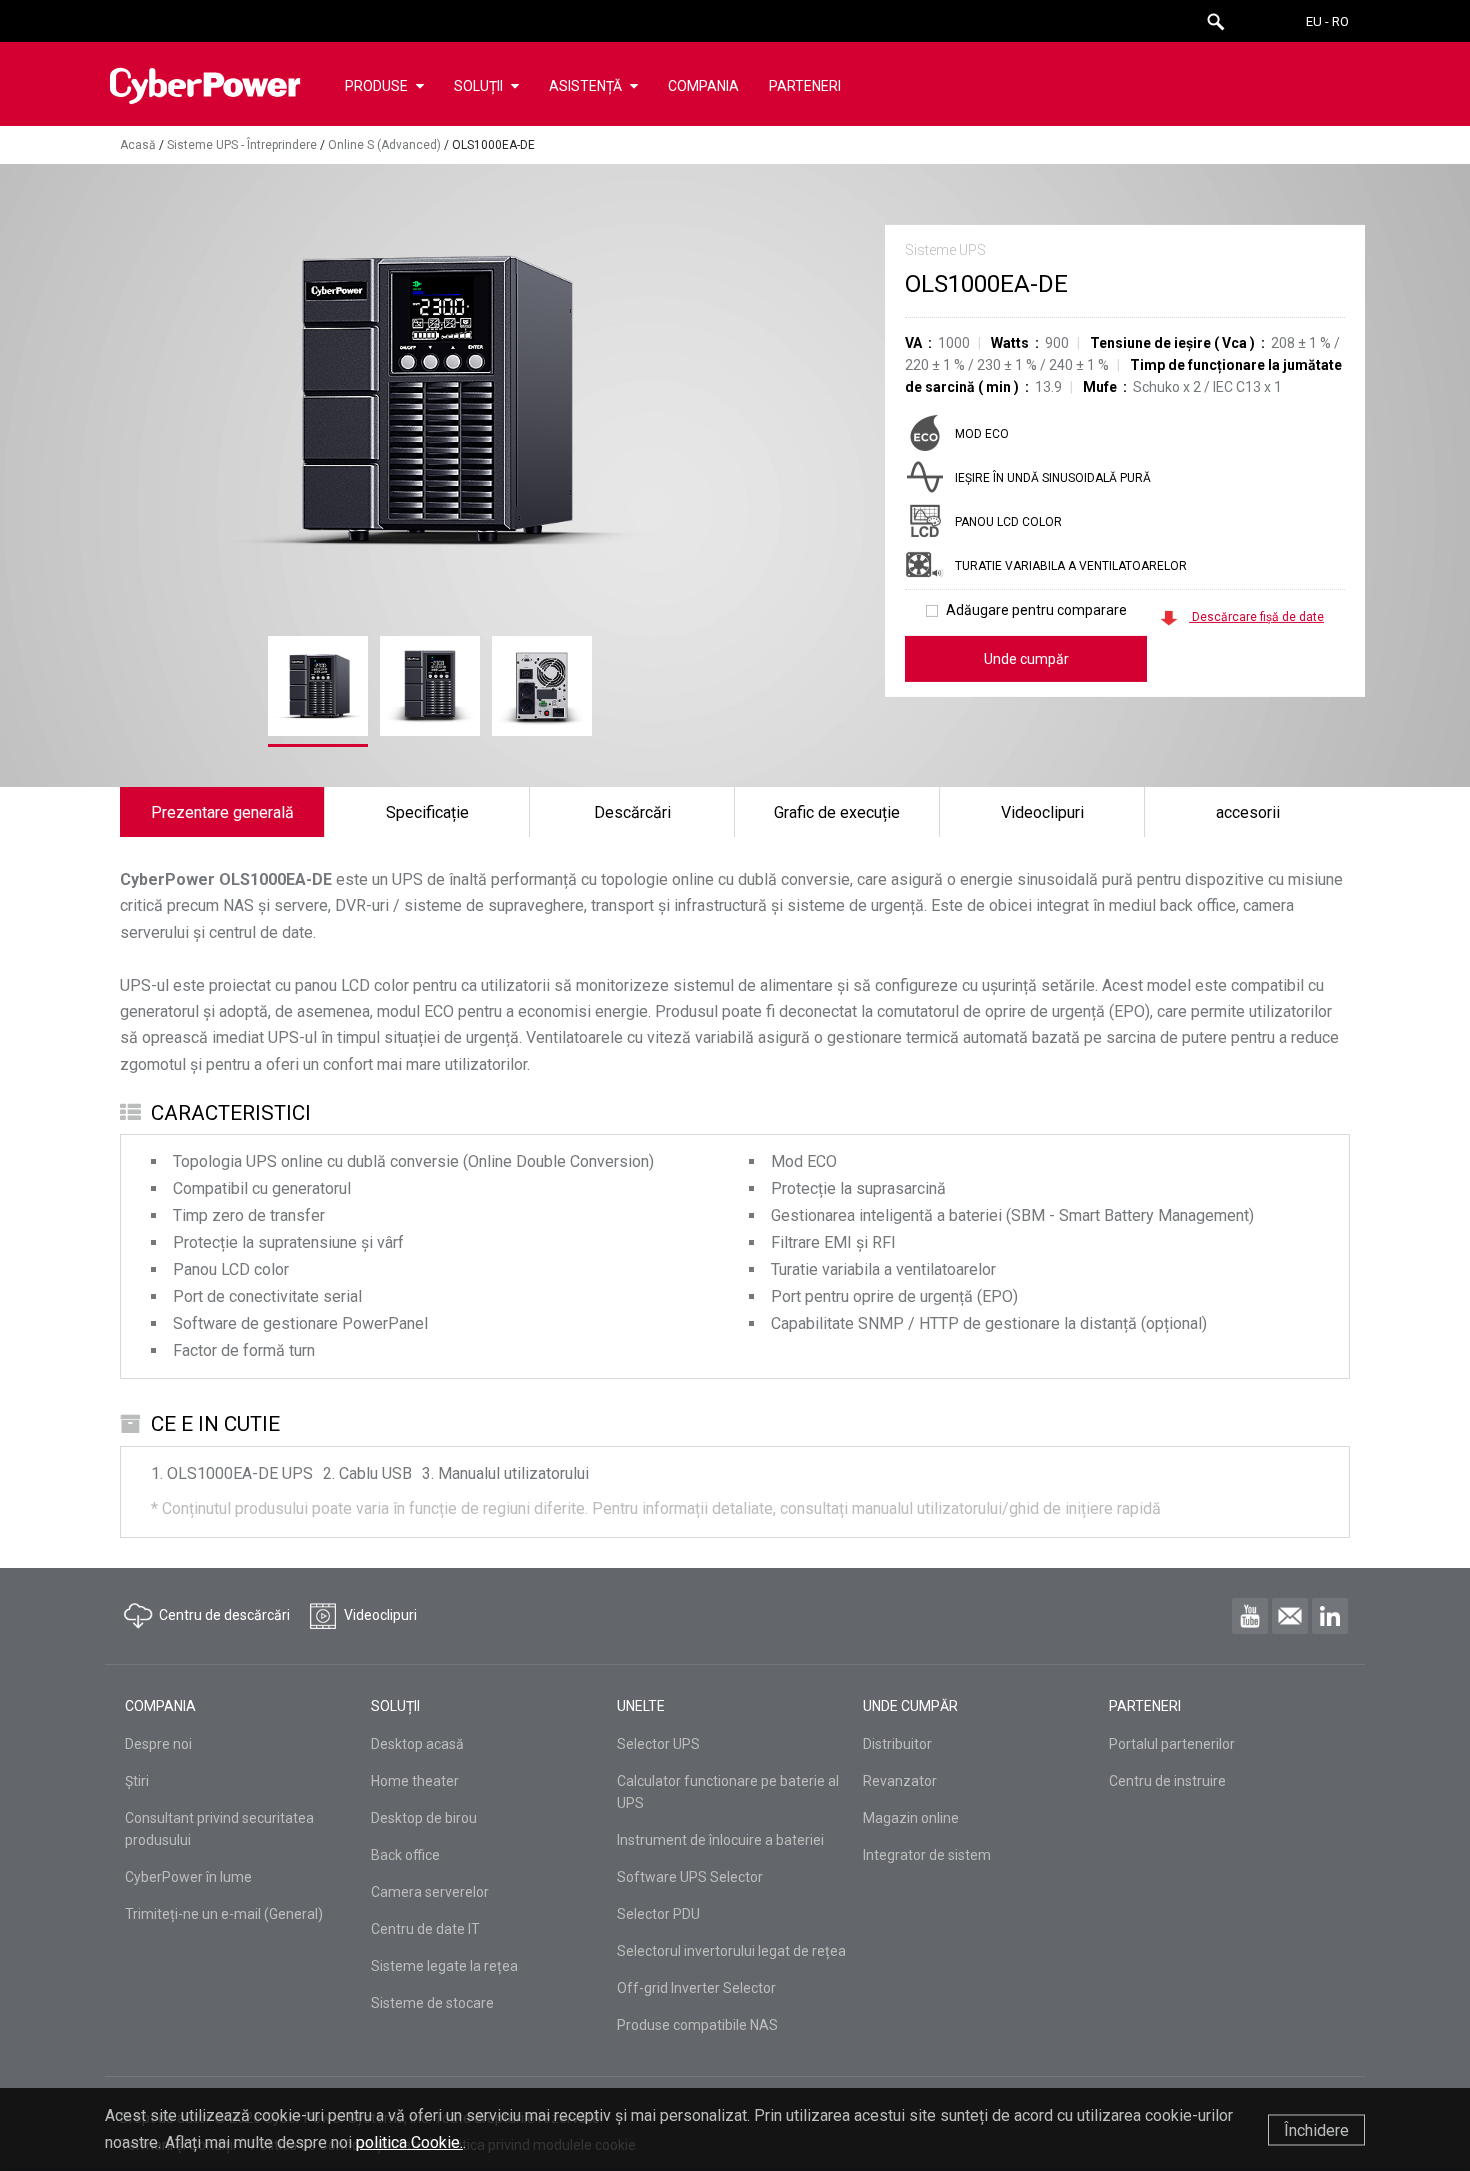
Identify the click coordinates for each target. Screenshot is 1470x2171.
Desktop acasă (417, 1744)
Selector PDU (658, 1914)
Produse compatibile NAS (697, 2025)
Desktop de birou (424, 1818)
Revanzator (900, 1781)
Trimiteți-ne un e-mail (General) (224, 1914)
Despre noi (158, 1744)
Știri (137, 1781)
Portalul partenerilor (1172, 1744)
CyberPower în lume (188, 1877)
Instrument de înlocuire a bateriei (720, 1840)
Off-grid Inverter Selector (696, 1988)
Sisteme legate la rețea (444, 1966)
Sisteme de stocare (432, 2003)
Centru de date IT (425, 1929)
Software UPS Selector (690, 1877)
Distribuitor (897, 1744)
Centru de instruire (1167, 1781)
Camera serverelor (430, 1892)
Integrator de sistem (927, 1855)
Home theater (415, 1781)
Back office (405, 1855)
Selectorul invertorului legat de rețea (731, 1951)
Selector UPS (658, 1744)
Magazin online (911, 1818)
